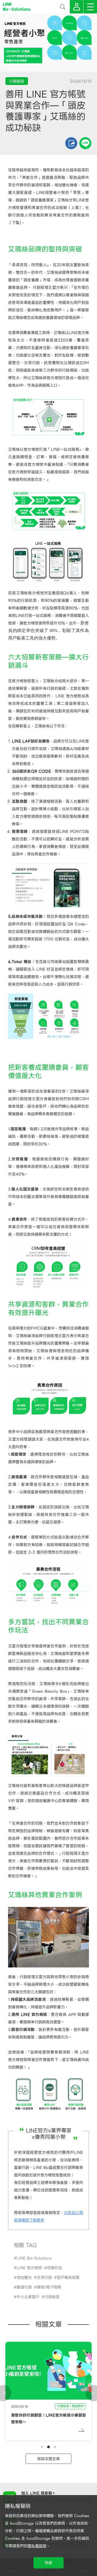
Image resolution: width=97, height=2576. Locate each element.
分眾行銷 (44, 2277)
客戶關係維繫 (68, 2277)
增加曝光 (24, 2277)
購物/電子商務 (49, 2287)
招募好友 (55, 2268)
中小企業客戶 (28, 2297)
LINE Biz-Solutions (34, 2258)
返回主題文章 (48, 2459)
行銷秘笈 (52, 2297)
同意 (48, 2563)
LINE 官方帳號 (29, 2268)
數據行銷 (24, 2287)
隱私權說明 (37, 2546)
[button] (42, 2447)
